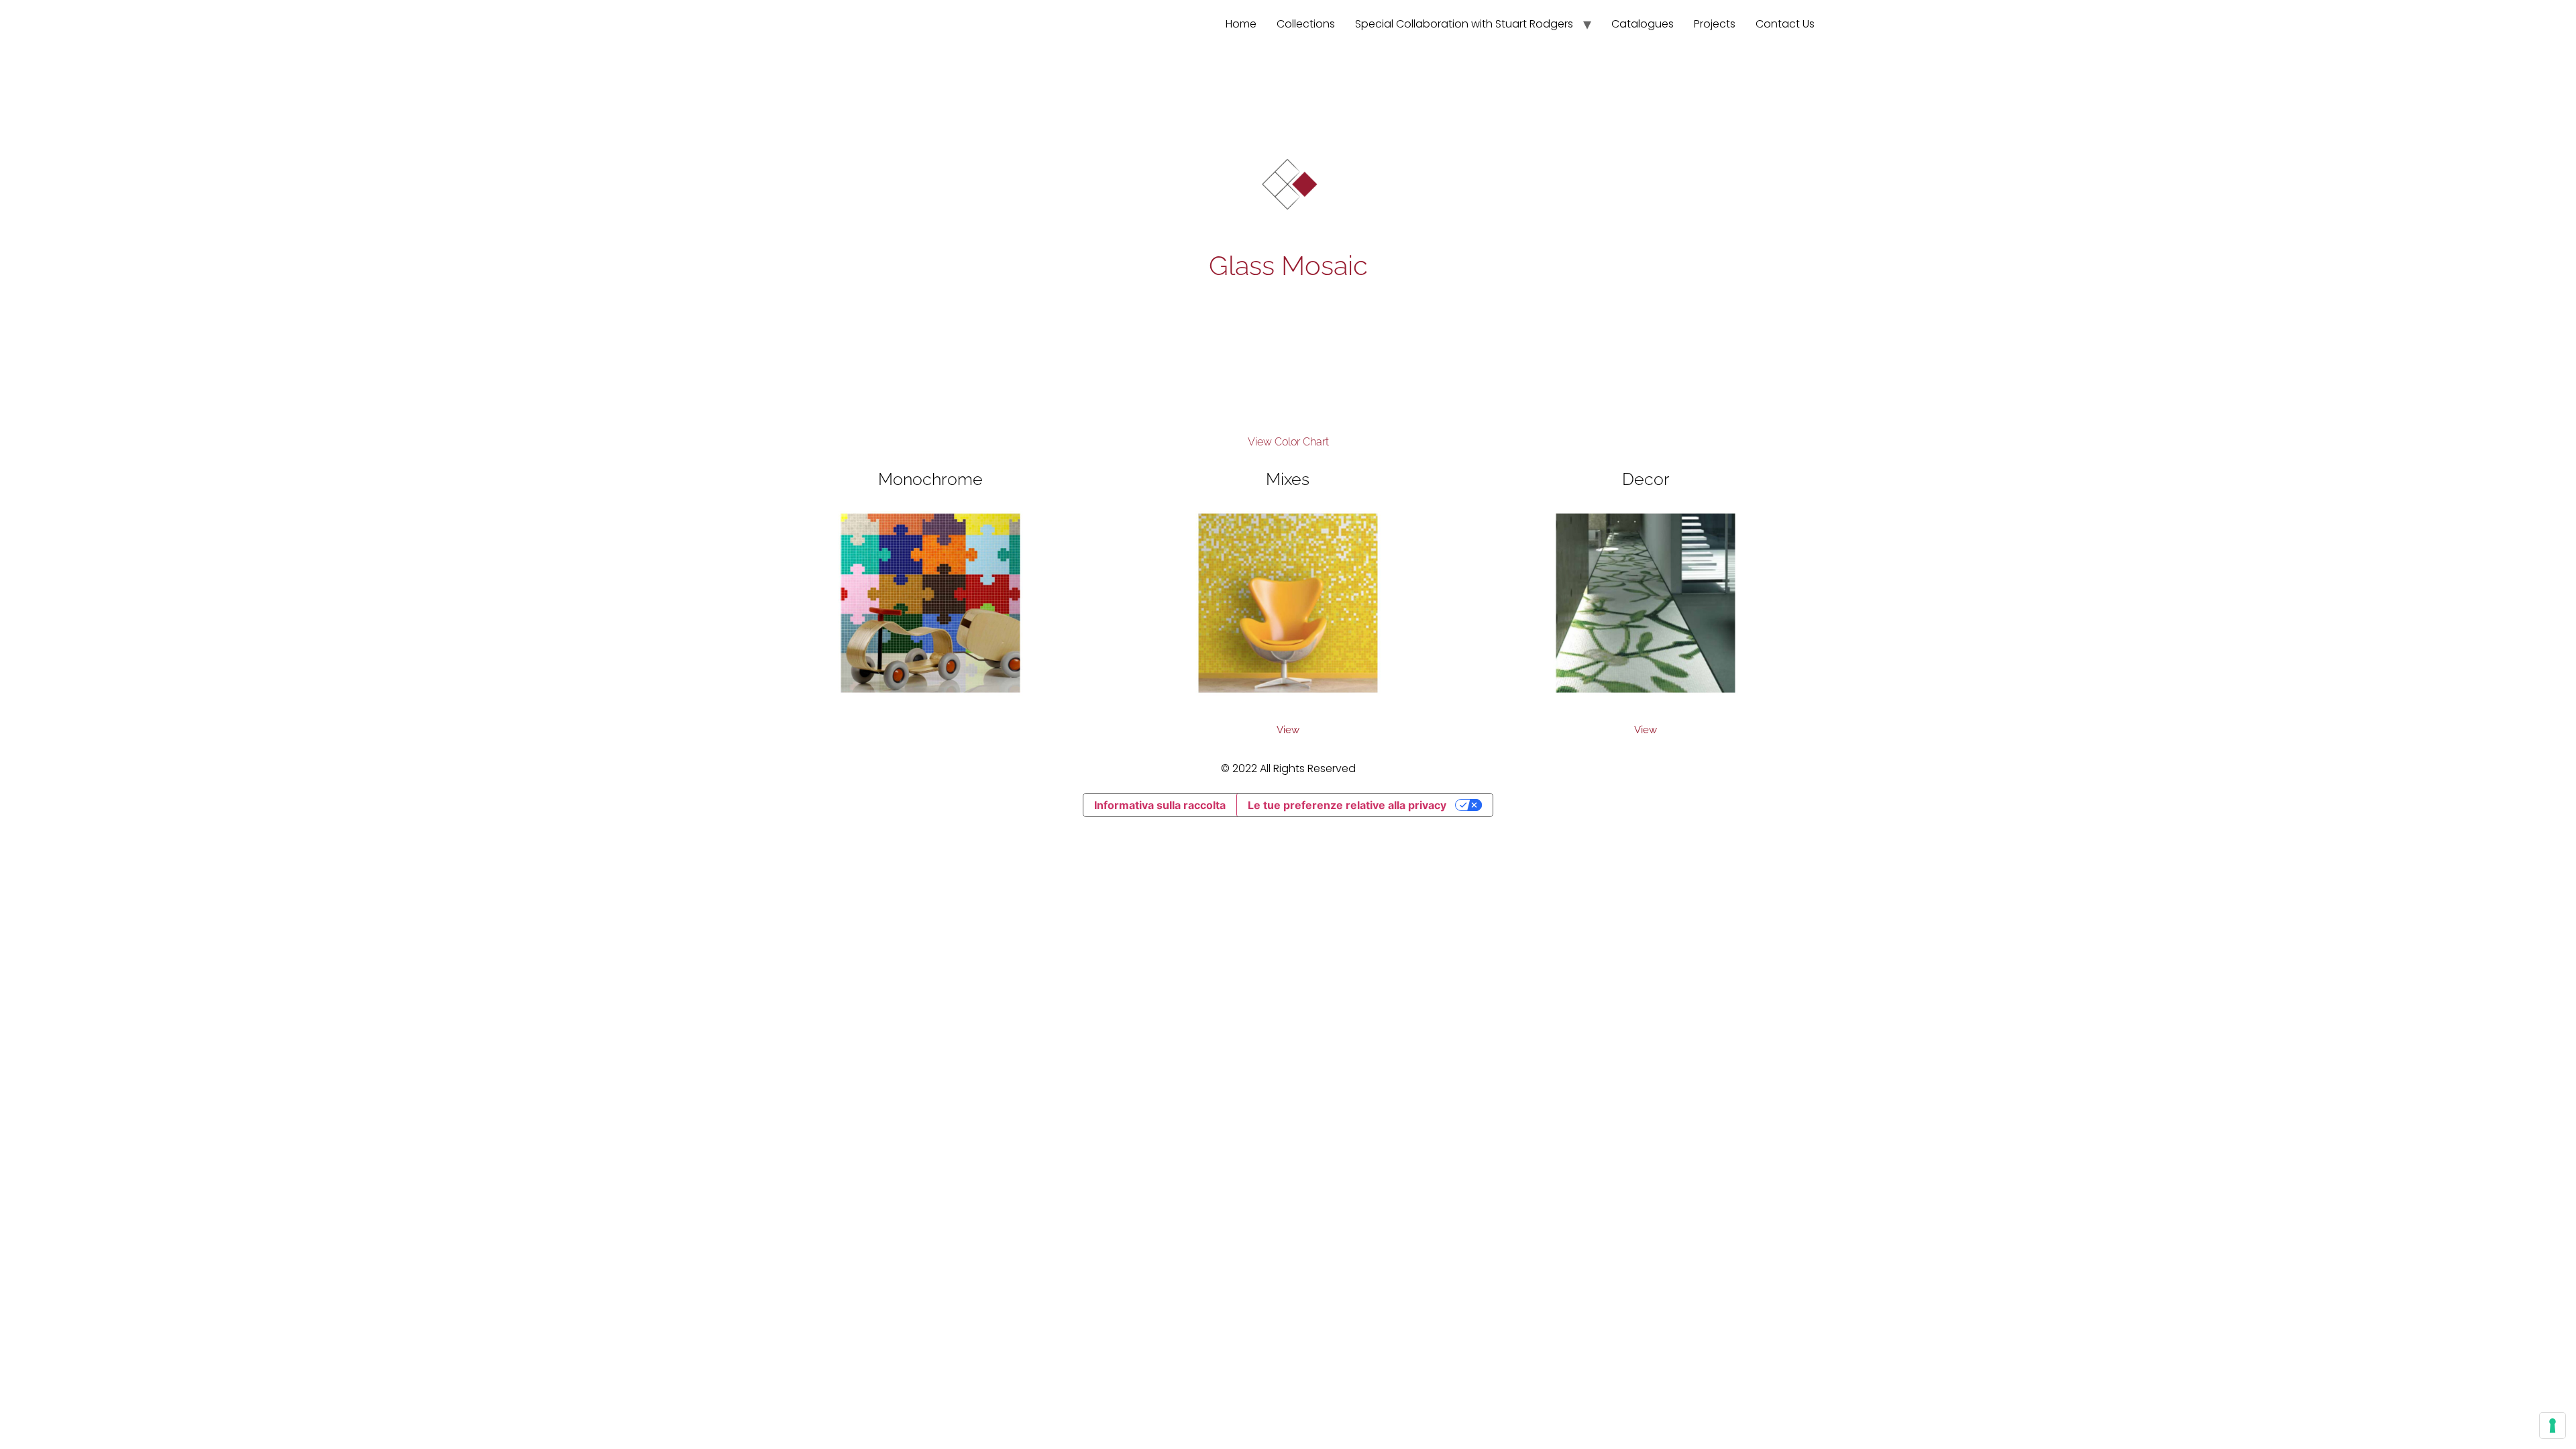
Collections (1306, 24)
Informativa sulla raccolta (1160, 805)
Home (1241, 24)
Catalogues (1643, 24)
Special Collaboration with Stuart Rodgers (1464, 24)
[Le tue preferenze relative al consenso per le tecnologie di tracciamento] (2553, 1426)
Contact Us (1785, 24)
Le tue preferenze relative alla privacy (1347, 805)
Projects (1715, 24)
